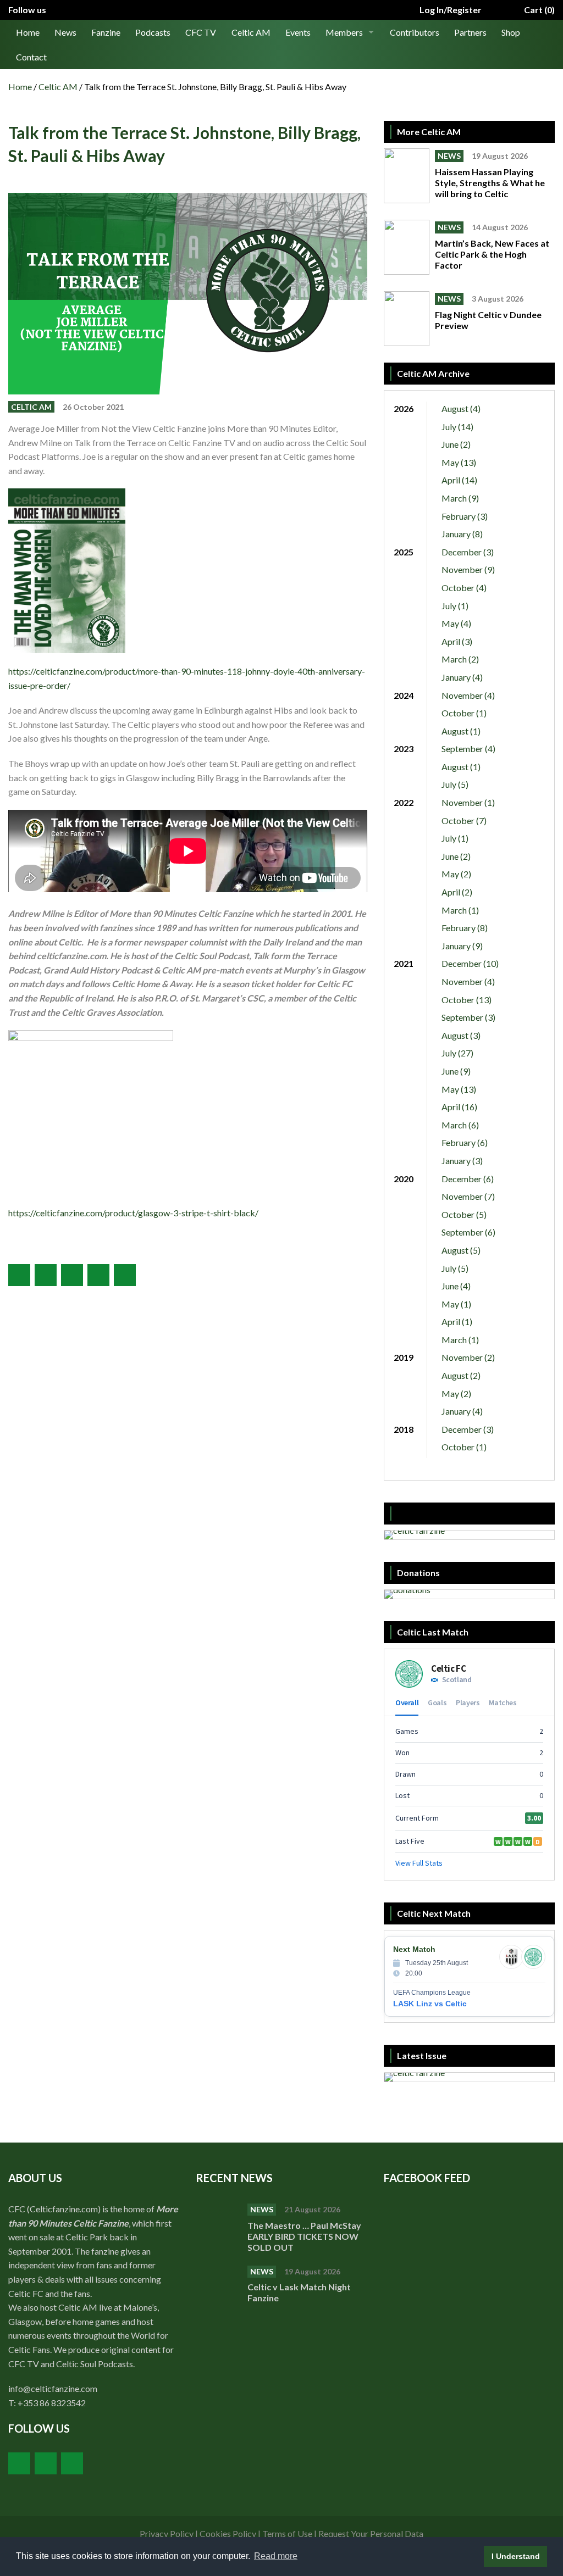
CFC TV (201, 32)
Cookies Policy (228, 2533)
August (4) (461, 408)
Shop (511, 32)
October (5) (464, 1214)
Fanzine (106, 32)
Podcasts (153, 32)
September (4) (468, 749)
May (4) (456, 623)
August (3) (461, 1035)
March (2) (460, 659)
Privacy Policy (167, 2533)
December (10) (470, 963)
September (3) (468, 1017)
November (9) (468, 569)
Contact (31, 57)
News (65, 32)
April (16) (459, 1107)
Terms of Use (287, 2533)
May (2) (456, 874)
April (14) (459, 480)
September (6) (468, 1232)
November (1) (468, 802)
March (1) (460, 910)
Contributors (415, 32)
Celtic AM (251, 32)
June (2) (456, 444)
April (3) (457, 641)
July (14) (457, 427)
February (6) (465, 1142)
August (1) (461, 731)
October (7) (464, 820)
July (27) (457, 1053)
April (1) (457, 1322)
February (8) (465, 928)
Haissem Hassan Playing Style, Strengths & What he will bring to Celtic (490, 183)
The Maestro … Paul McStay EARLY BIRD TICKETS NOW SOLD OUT (304, 2236)
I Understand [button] (516, 2556)
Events (298, 32)
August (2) (461, 1375)
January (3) (462, 1161)
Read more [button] (276, 2556)
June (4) (456, 1286)
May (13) (459, 462)
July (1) (455, 606)
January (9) (462, 946)
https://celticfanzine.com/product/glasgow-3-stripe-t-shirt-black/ (133, 1213)
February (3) (465, 516)
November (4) (468, 695)
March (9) (460, 498)
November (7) (468, 1196)
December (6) (468, 1179)
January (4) (462, 677)
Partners (470, 32)
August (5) (461, 1250)
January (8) (462, 534)
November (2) (468, 1357)
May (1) (456, 1304)
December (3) (468, 552)
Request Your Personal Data (371, 2533)
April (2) (457, 892)
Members (344, 32)
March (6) (460, 1125)
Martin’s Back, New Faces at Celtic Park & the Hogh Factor (492, 254)
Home (28, 32)
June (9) (456, 1071)
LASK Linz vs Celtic (430, 2004)
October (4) (464, 588)
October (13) (467, 1000)
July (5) (455, 784)
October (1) (464, 713)
